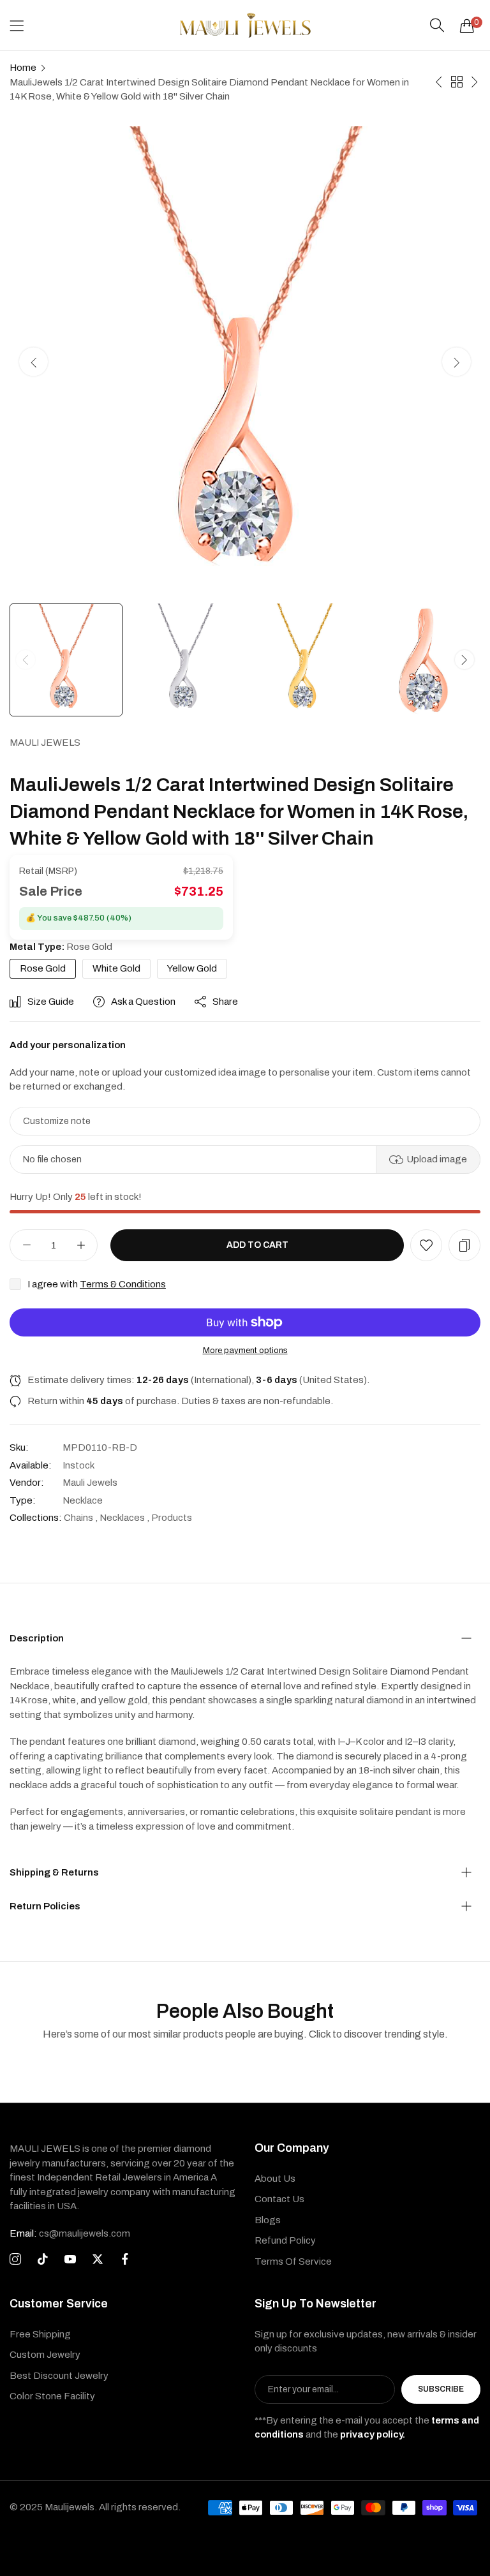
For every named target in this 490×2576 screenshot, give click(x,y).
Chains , (81, 1518)
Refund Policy (285, 2240)
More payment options (245, 1351)
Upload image (437, 1159)
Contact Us (279, 2199)
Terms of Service (293, 2261)
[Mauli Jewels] (245, 25)
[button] (457, 361)
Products (172, 1518)
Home (23, 68)
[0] (467, 26)
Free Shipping (40, 2334)
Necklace (83, 1500)
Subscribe (441, 2389)
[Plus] (81, 1245)
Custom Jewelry (45, 2355)
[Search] (437, 26)
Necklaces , (124, 1518)
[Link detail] (15, 2260)
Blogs (268, 2220)
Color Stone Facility (52, 2396)
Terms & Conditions (123, 1284)
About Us (275, 2179)
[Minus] (26, 1245)
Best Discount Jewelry (59, 2376)
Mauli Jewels (45, 743)
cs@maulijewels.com (70, 2233)
